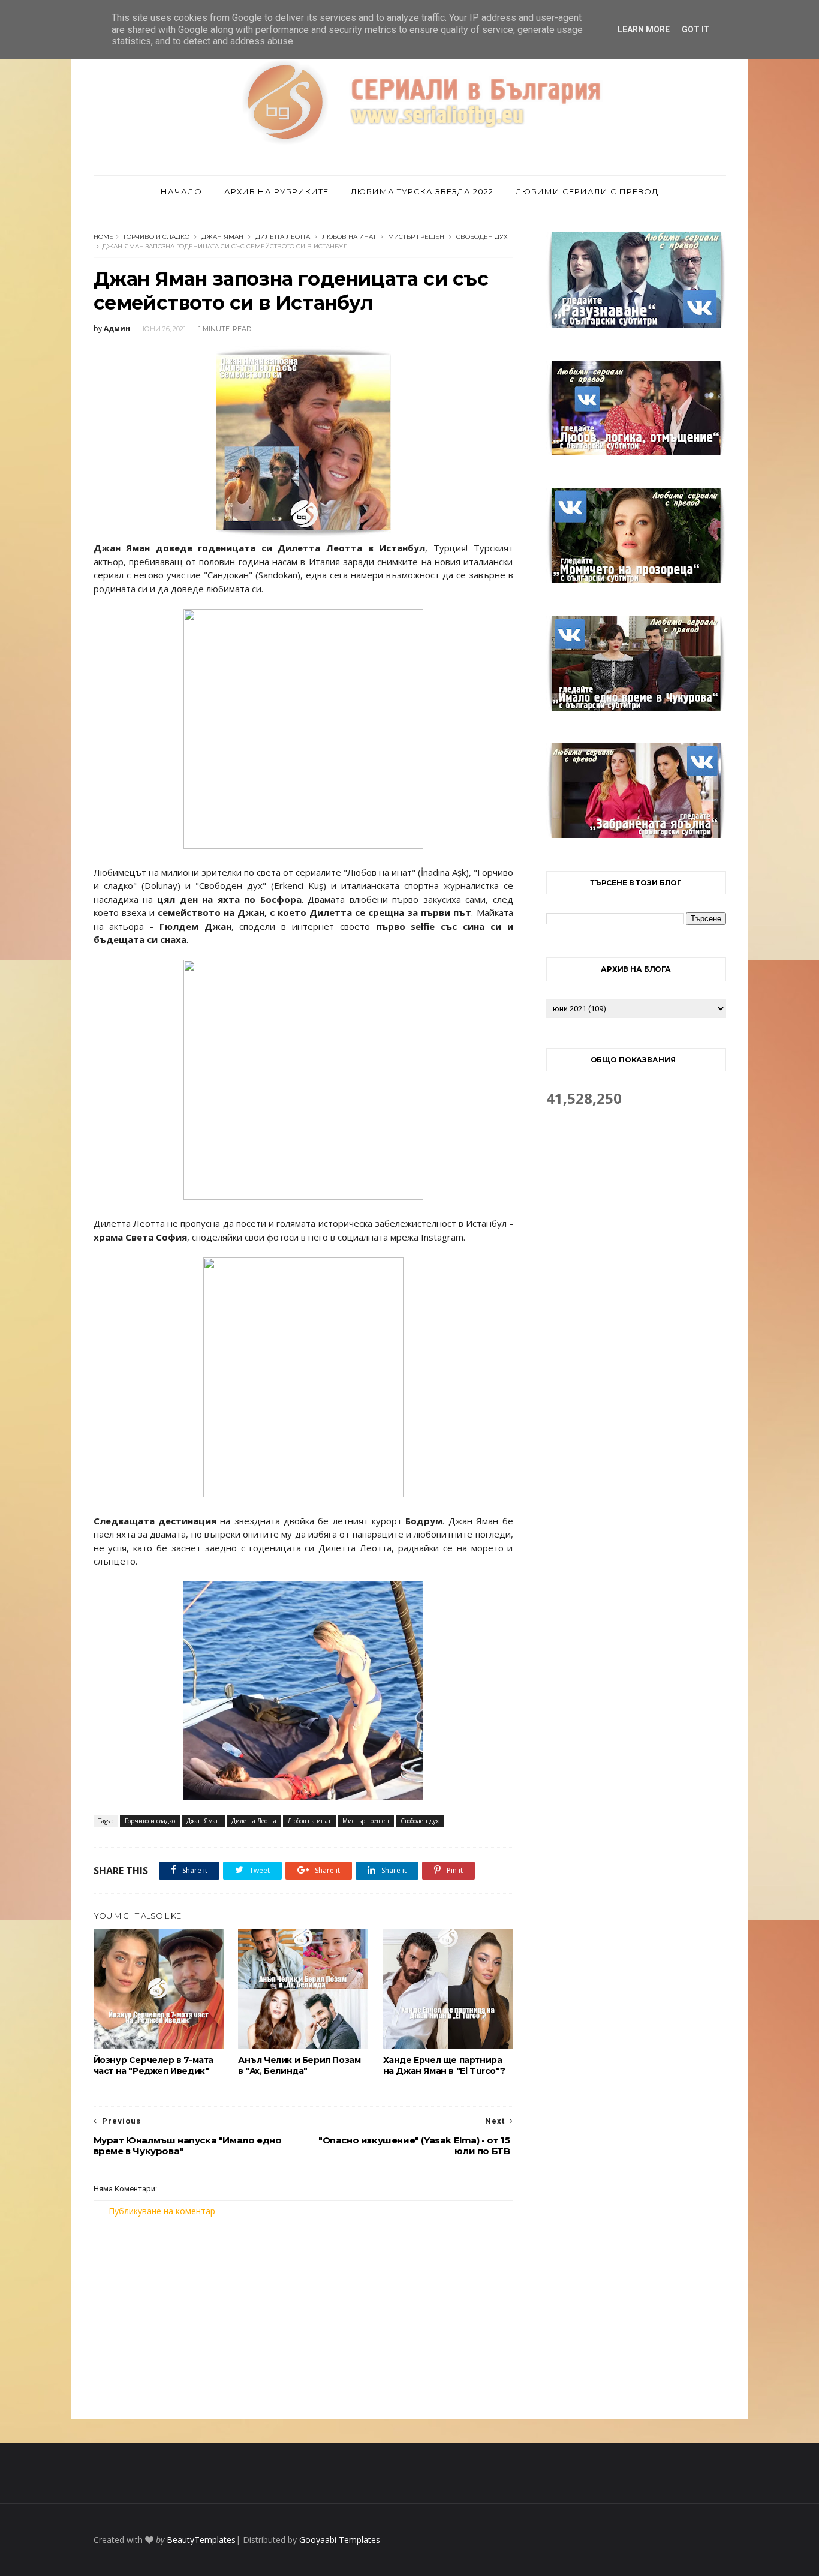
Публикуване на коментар (162, 2211)
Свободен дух (482, 237)
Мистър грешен (416, 237)
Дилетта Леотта (283, 237)
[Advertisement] (303, 2318)
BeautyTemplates (201, 2540)
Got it (696, 29)
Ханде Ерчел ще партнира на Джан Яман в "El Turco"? (444, 2065)
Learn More (644, 29)
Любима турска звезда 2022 (422, 191)
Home (103, 237)
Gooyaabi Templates (340, 2540)
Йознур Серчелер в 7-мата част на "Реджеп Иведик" (153, 2065)
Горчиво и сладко (156, 237)
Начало (181, 191)
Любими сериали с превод (587, 191)
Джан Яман (222, 237)
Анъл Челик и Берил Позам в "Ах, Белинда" (299, 2065)
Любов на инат (349, 237)
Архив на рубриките (276, 191)
